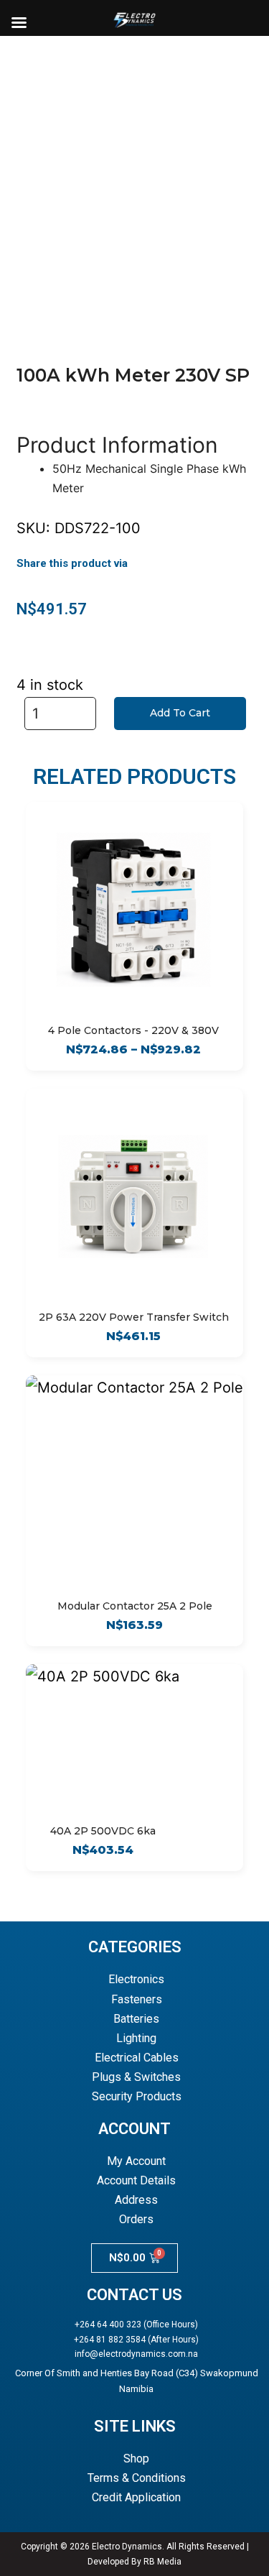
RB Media (162, 2562)
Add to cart (180, 713)
